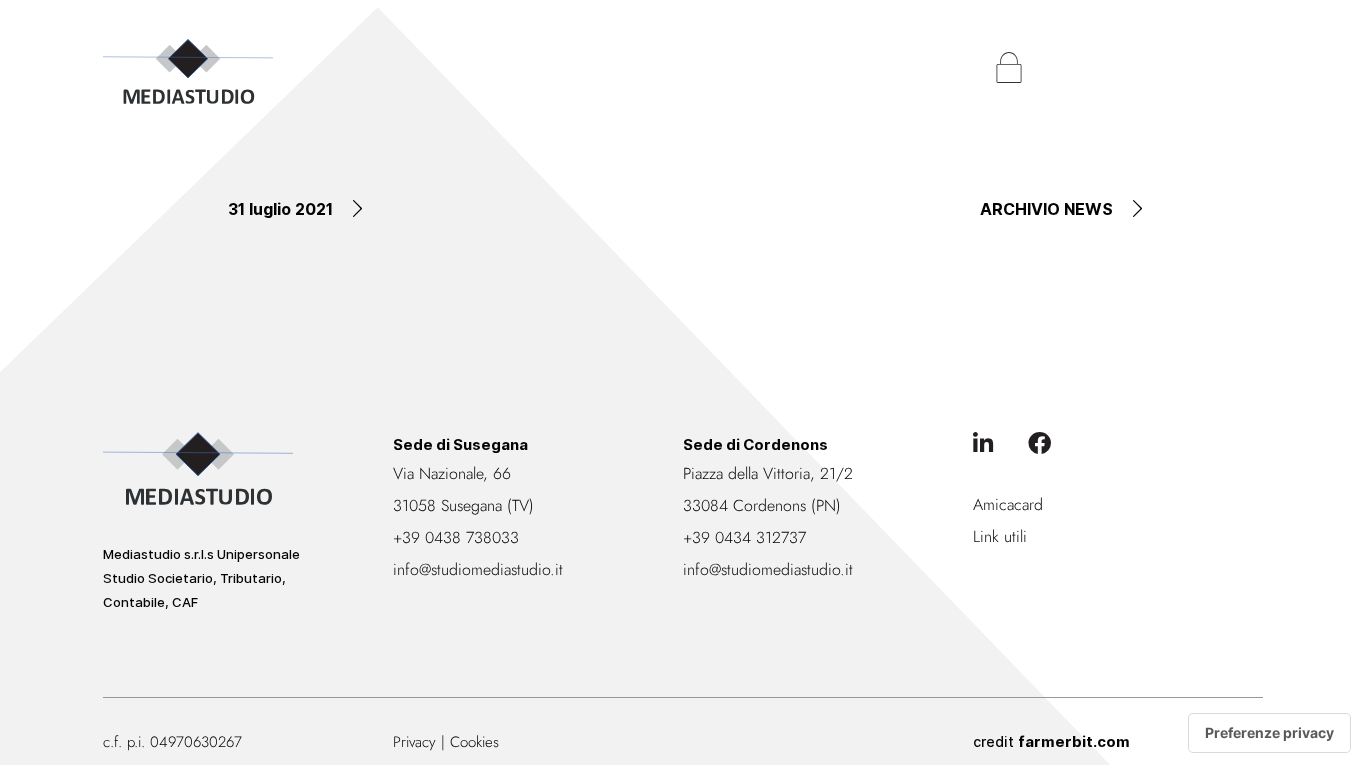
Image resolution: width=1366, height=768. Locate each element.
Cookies (474, 742)
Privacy (414, 742)
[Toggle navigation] (1243, 67)
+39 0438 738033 (456, 537)
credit (1051, 741)
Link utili (1000, 536)
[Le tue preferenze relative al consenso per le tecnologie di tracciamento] (1269, 733)
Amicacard (1008, 504)
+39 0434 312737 (744, 537)
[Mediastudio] (188, 71)
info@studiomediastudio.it (478, 569)
